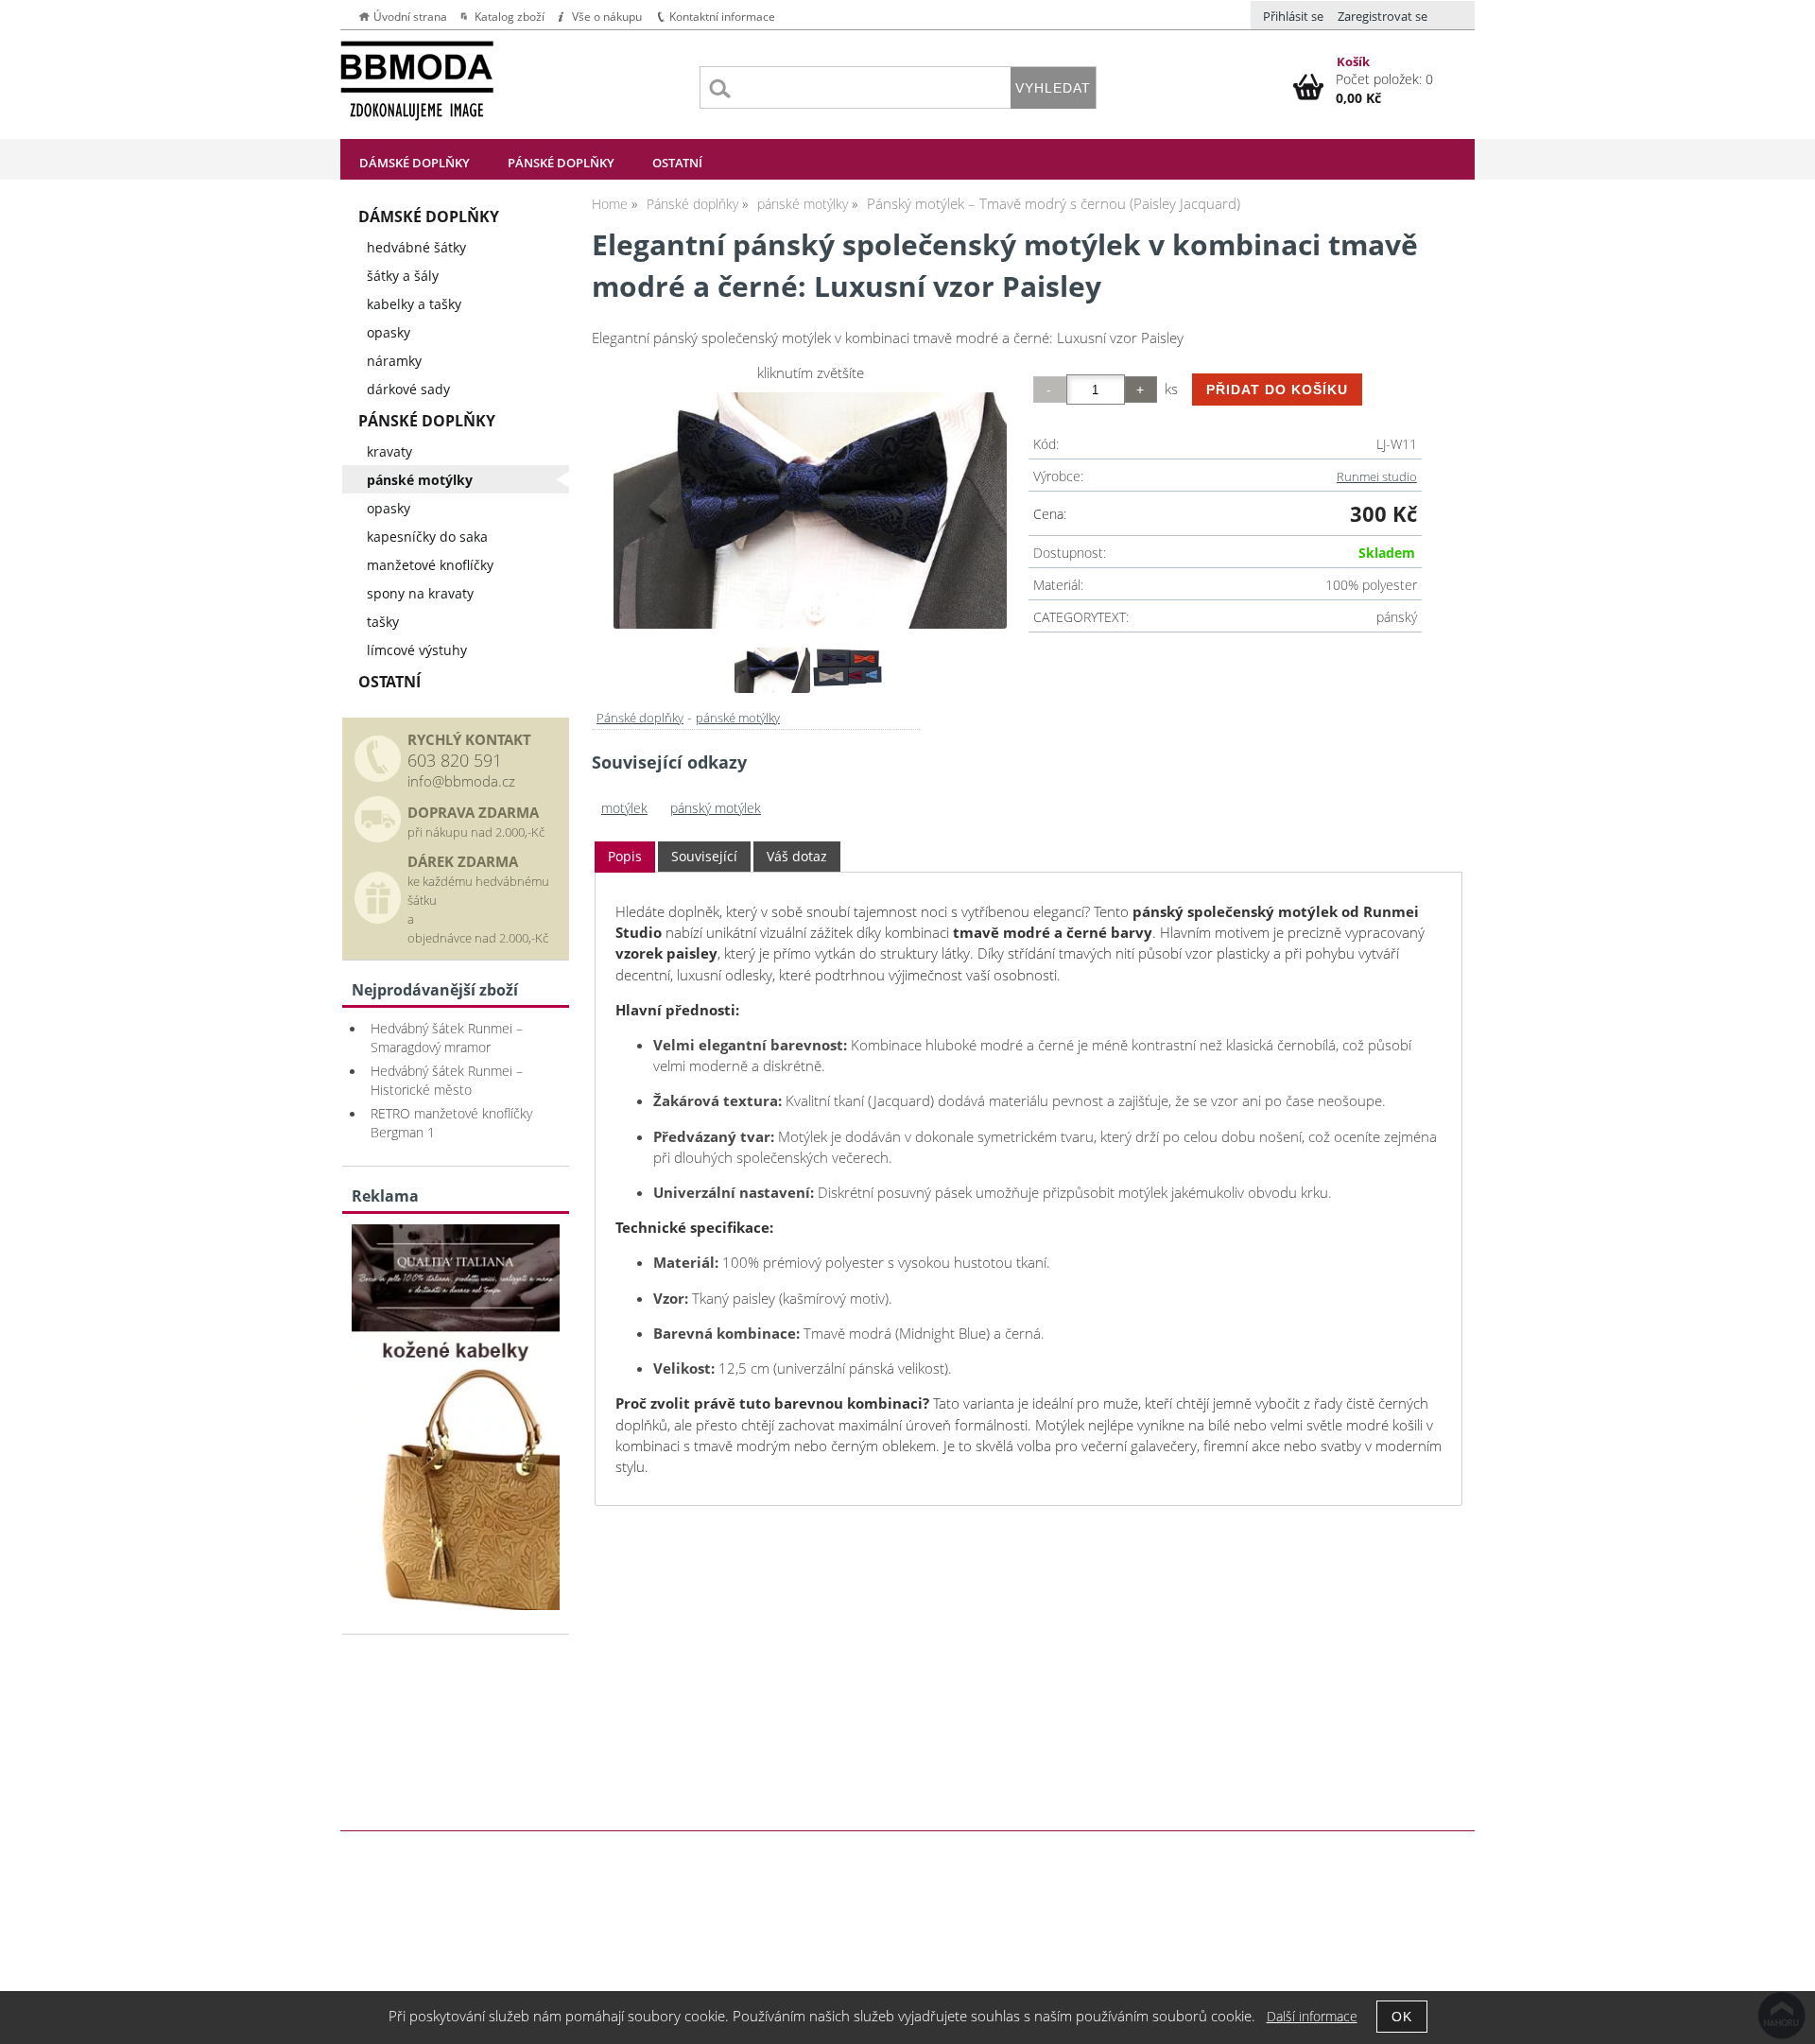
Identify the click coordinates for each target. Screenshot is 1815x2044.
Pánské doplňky (561, 163)
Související (704, 856)
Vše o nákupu (607, 17)
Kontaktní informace (722, 17)
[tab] (625, 857)
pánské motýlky (738, 718)
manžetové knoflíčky (430, 565)
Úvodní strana (410, 17)
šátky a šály (403, 276)
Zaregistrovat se (1383, 16)
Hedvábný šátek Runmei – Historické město (447, 1080)
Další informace (1312, 2016)
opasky (389, 332)
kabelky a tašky (414, 304)
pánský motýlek (716, 808)
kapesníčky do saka (427, 537)
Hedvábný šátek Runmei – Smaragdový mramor (447, 1038)
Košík (1353, 61)
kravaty (389, 451)
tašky (383, 622)
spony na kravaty (420, 593)
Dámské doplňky (415, 163)
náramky (394, 361)
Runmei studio (1377, 476)
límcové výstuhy (417, 650)
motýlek (624, 808)
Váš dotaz (797, 856)
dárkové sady (408, 389)
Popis (625, 856)
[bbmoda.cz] (456, 1605)
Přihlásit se (1293, 16)
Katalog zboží (510, 17)
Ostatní (677, 163)
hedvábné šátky (416, 247)
